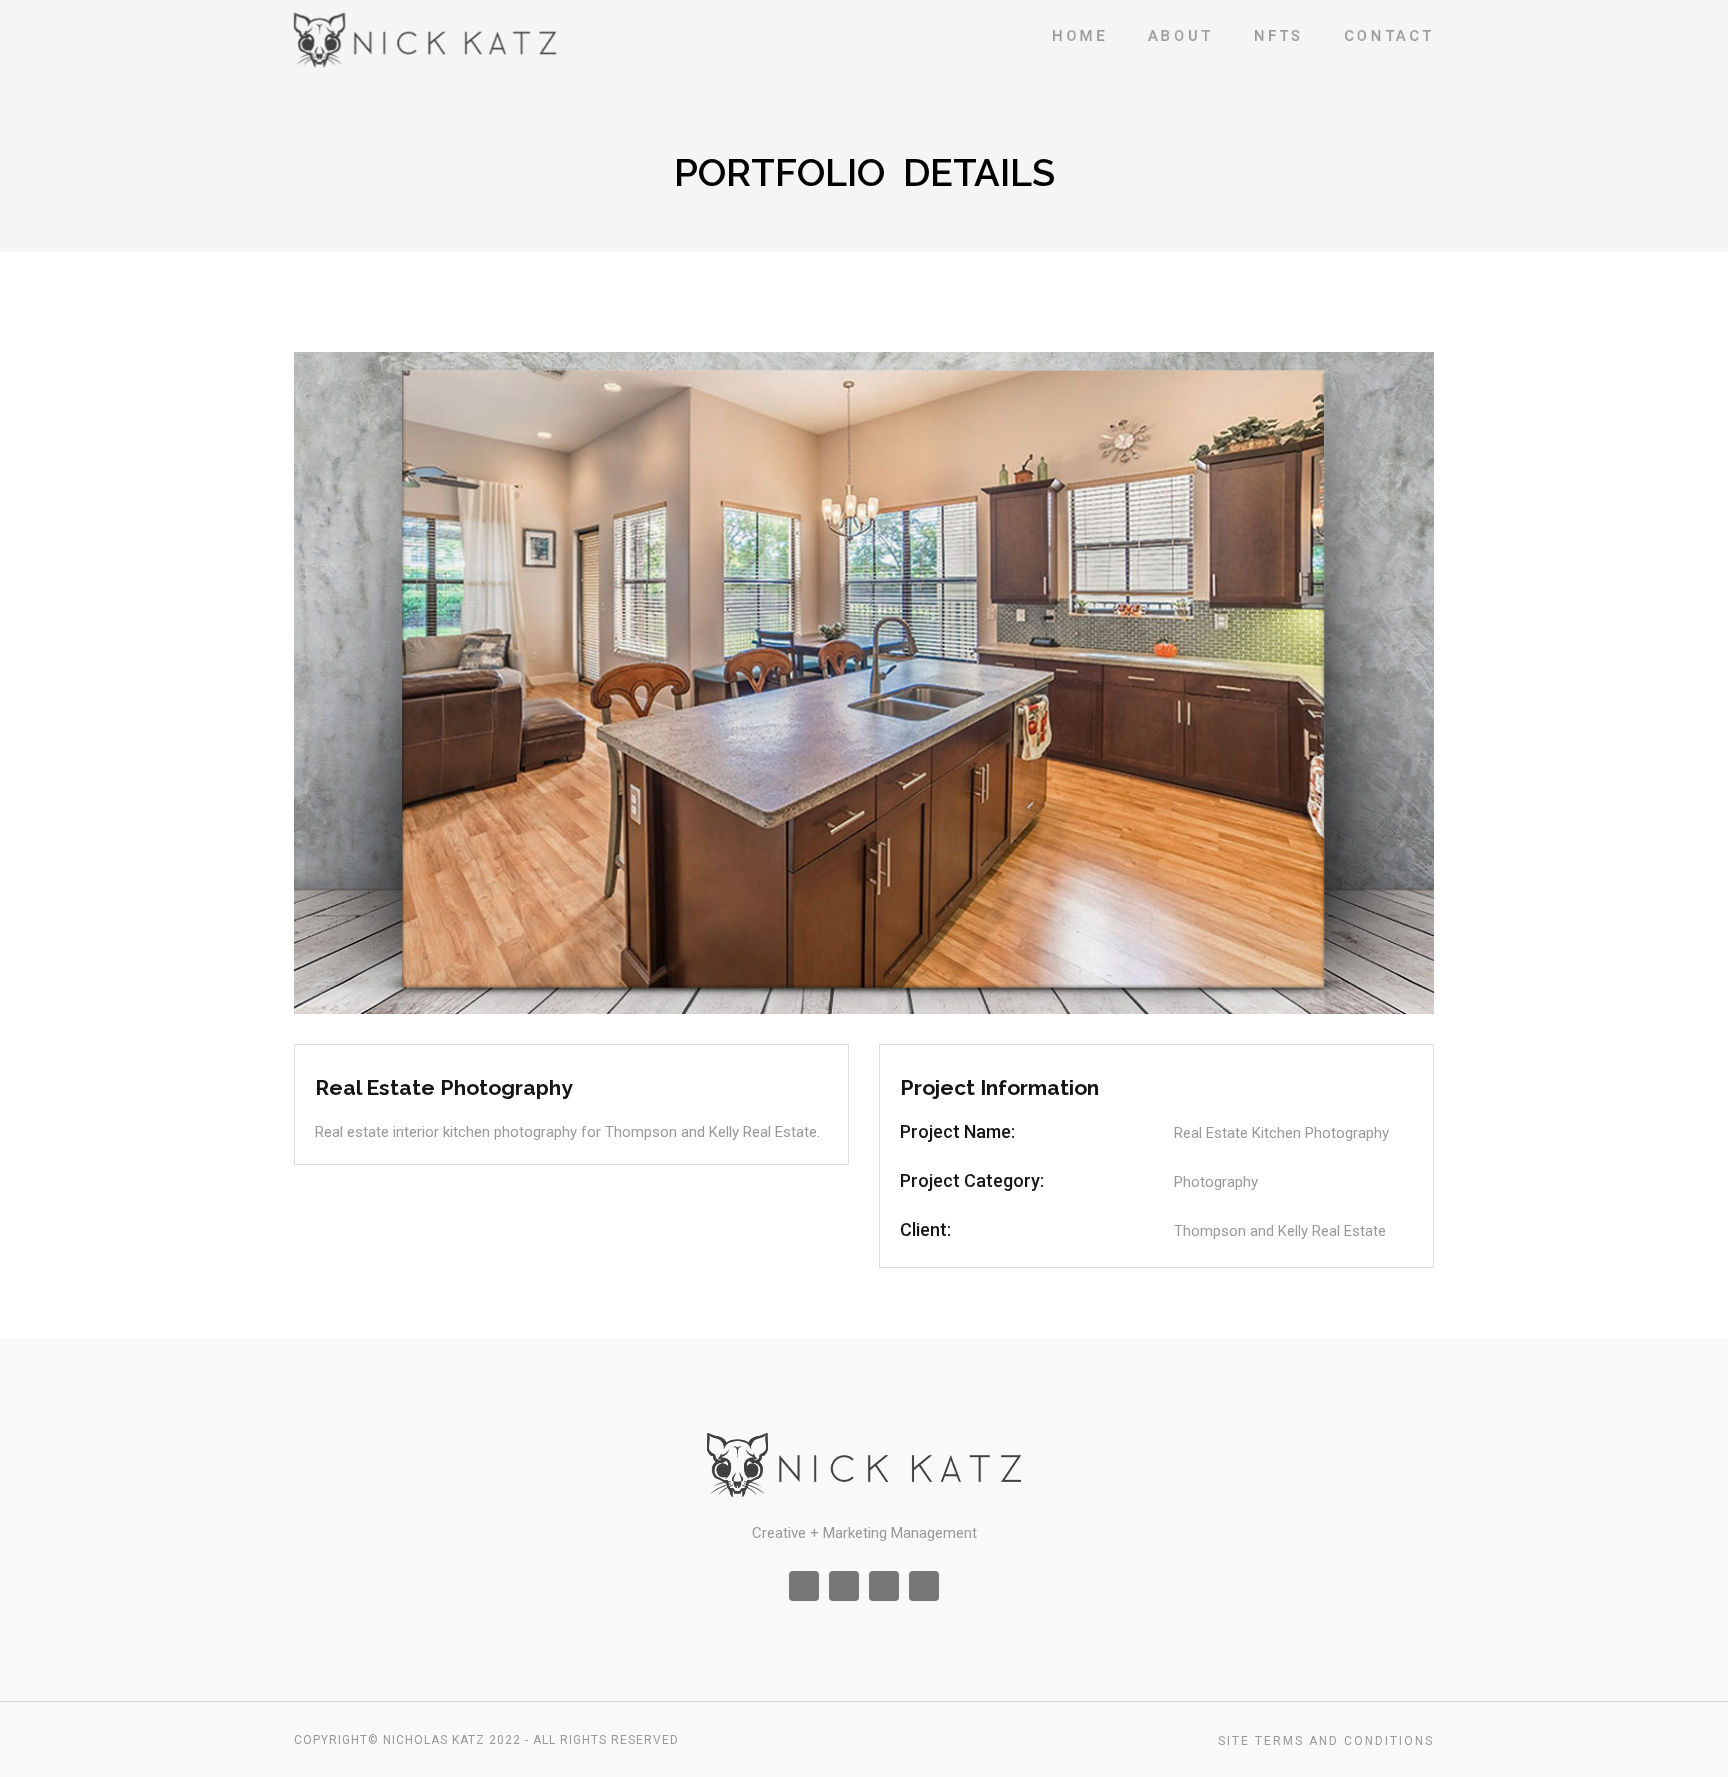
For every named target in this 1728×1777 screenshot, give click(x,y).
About (1180, 36)
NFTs (1278, 36)
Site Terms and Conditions (1326, 1741)
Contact (1389, 36)
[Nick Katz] (425, 40)
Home (1079, 36)
